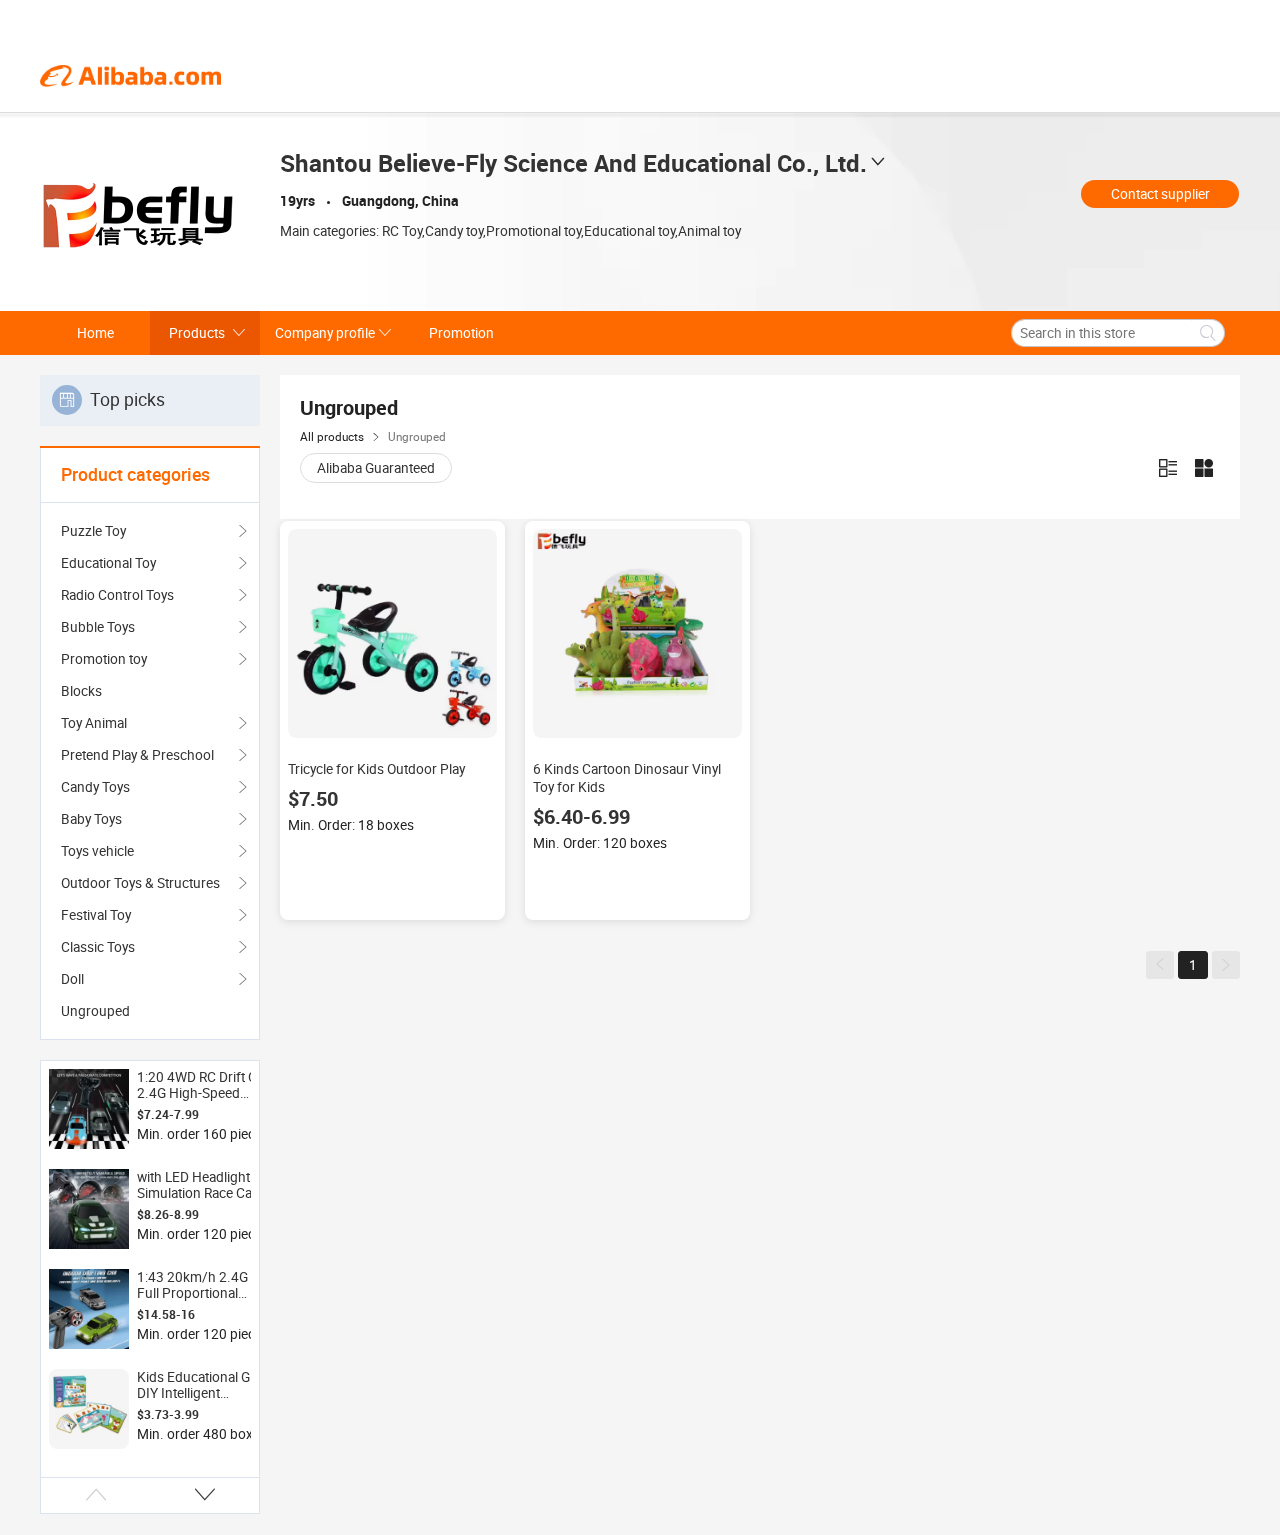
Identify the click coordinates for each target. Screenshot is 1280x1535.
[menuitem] (150, 691)
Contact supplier (1160, 194)
